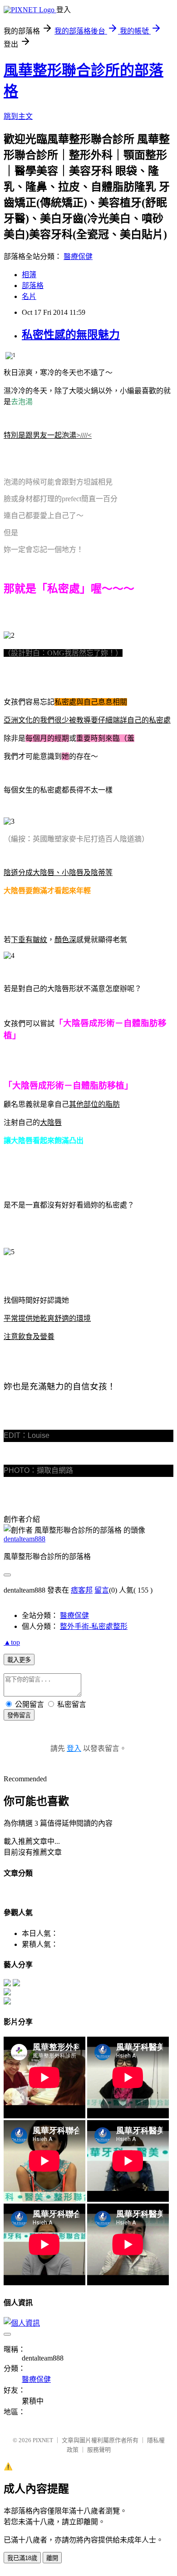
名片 (29, 296)
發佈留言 (19, 1715)
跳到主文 (18, 116)
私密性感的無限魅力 (71, 335)
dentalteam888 (25, 1539)
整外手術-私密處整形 (94, 1626)
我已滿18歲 (22, 2558)
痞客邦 (82, 1590)
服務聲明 (99, 2450)
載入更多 (19, 1660)
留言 (102, 1590)
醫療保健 (78, 257)
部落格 (33, 286)
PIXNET (43, 2440)
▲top (12, 1642)
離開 (52, 2558)
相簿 (29, 275)
